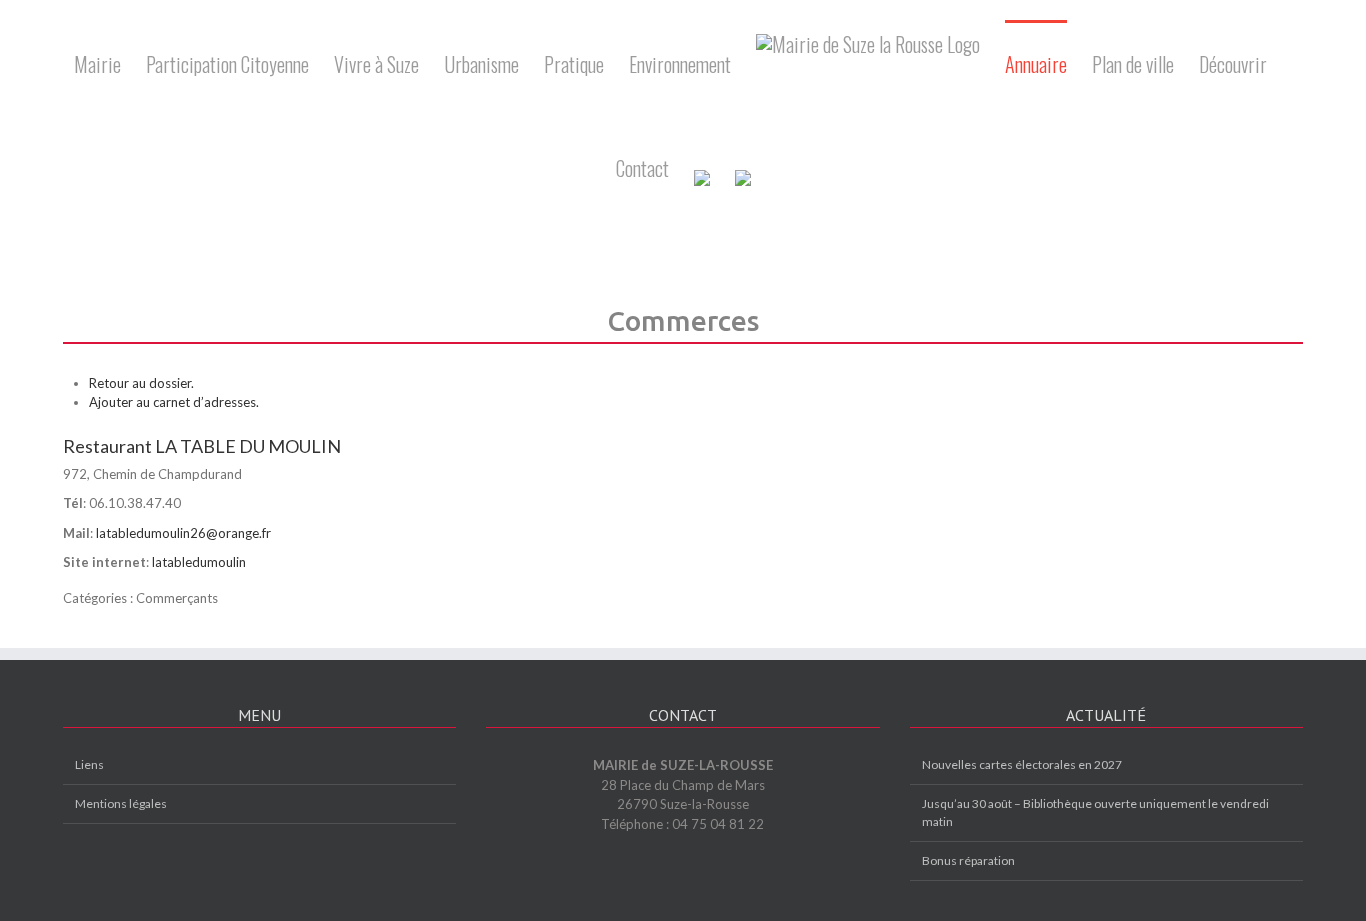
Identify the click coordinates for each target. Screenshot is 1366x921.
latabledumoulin (199, 562)
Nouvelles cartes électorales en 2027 (1022, 764)
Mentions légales (121, 803)
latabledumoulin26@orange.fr (183, 533)
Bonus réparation (968, 860)
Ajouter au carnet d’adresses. (174, 402)
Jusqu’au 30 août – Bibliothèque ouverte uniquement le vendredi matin (1095, 812)
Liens (89, 764)
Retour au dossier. (141, 383)
